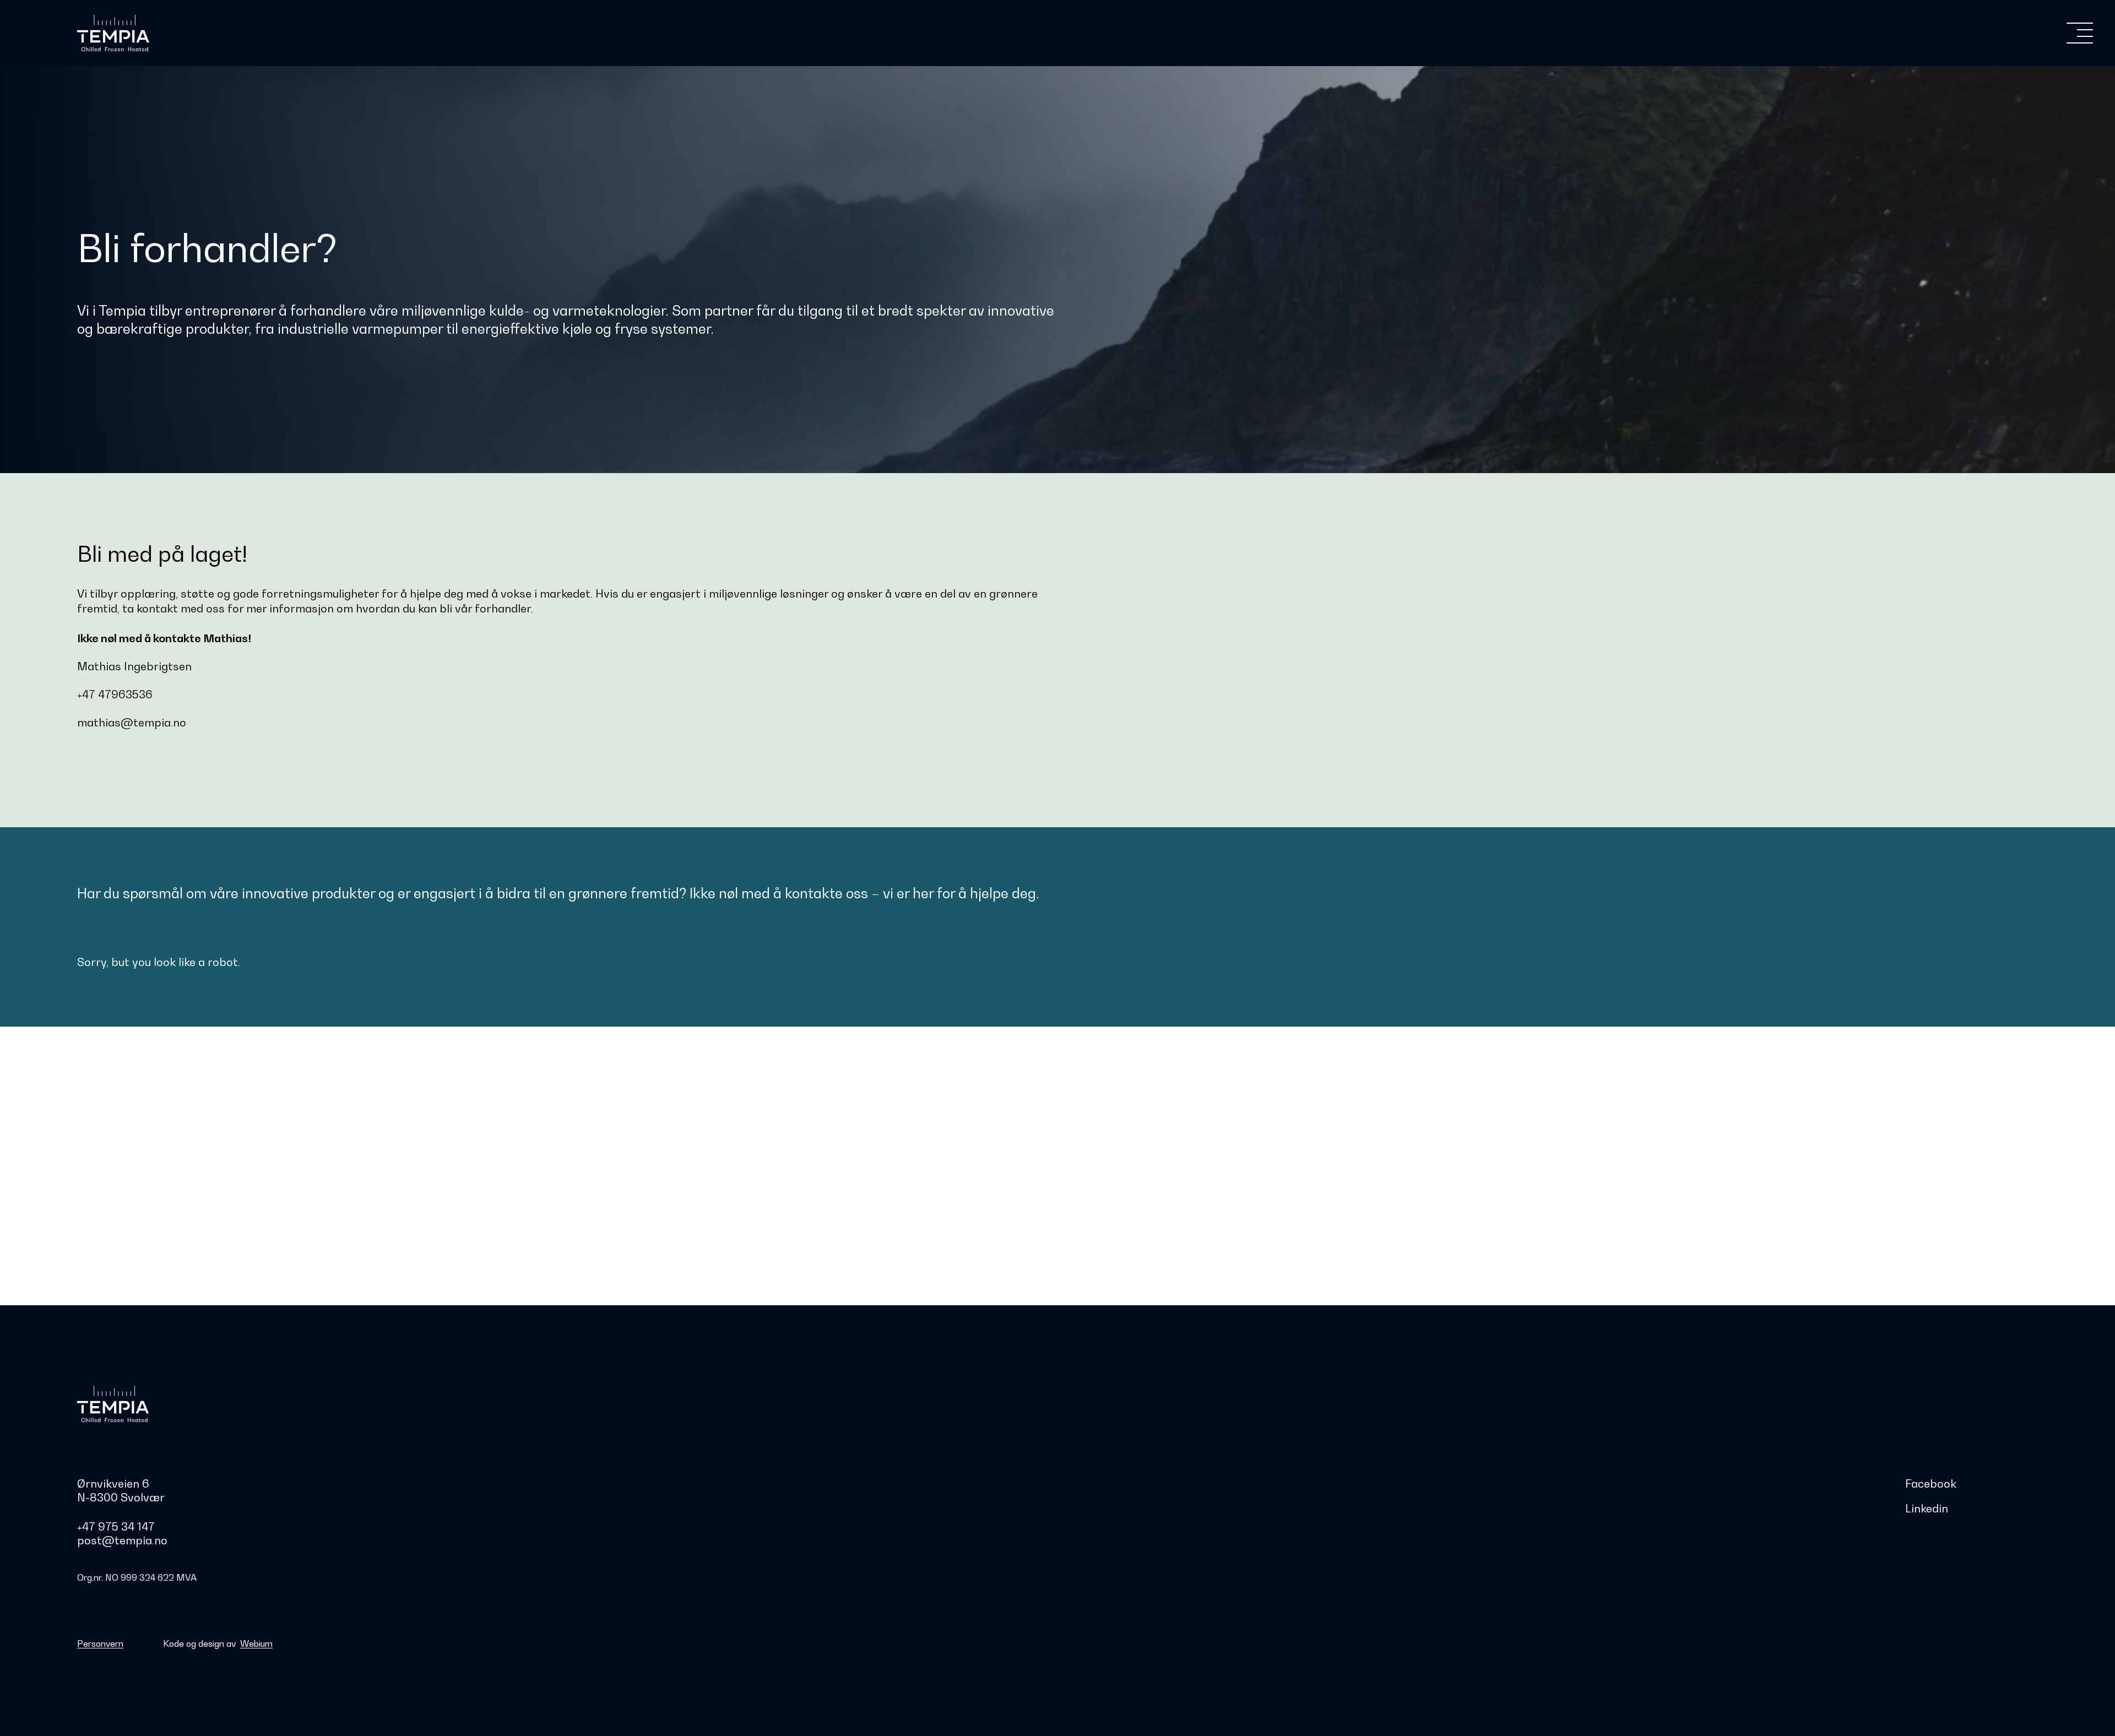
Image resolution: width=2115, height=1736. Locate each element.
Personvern (100, 1643)
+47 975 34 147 (116, 1527)
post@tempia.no (122, 1540)
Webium (256, 1643)
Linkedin (1927, 1509)
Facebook (1931, 1484)
